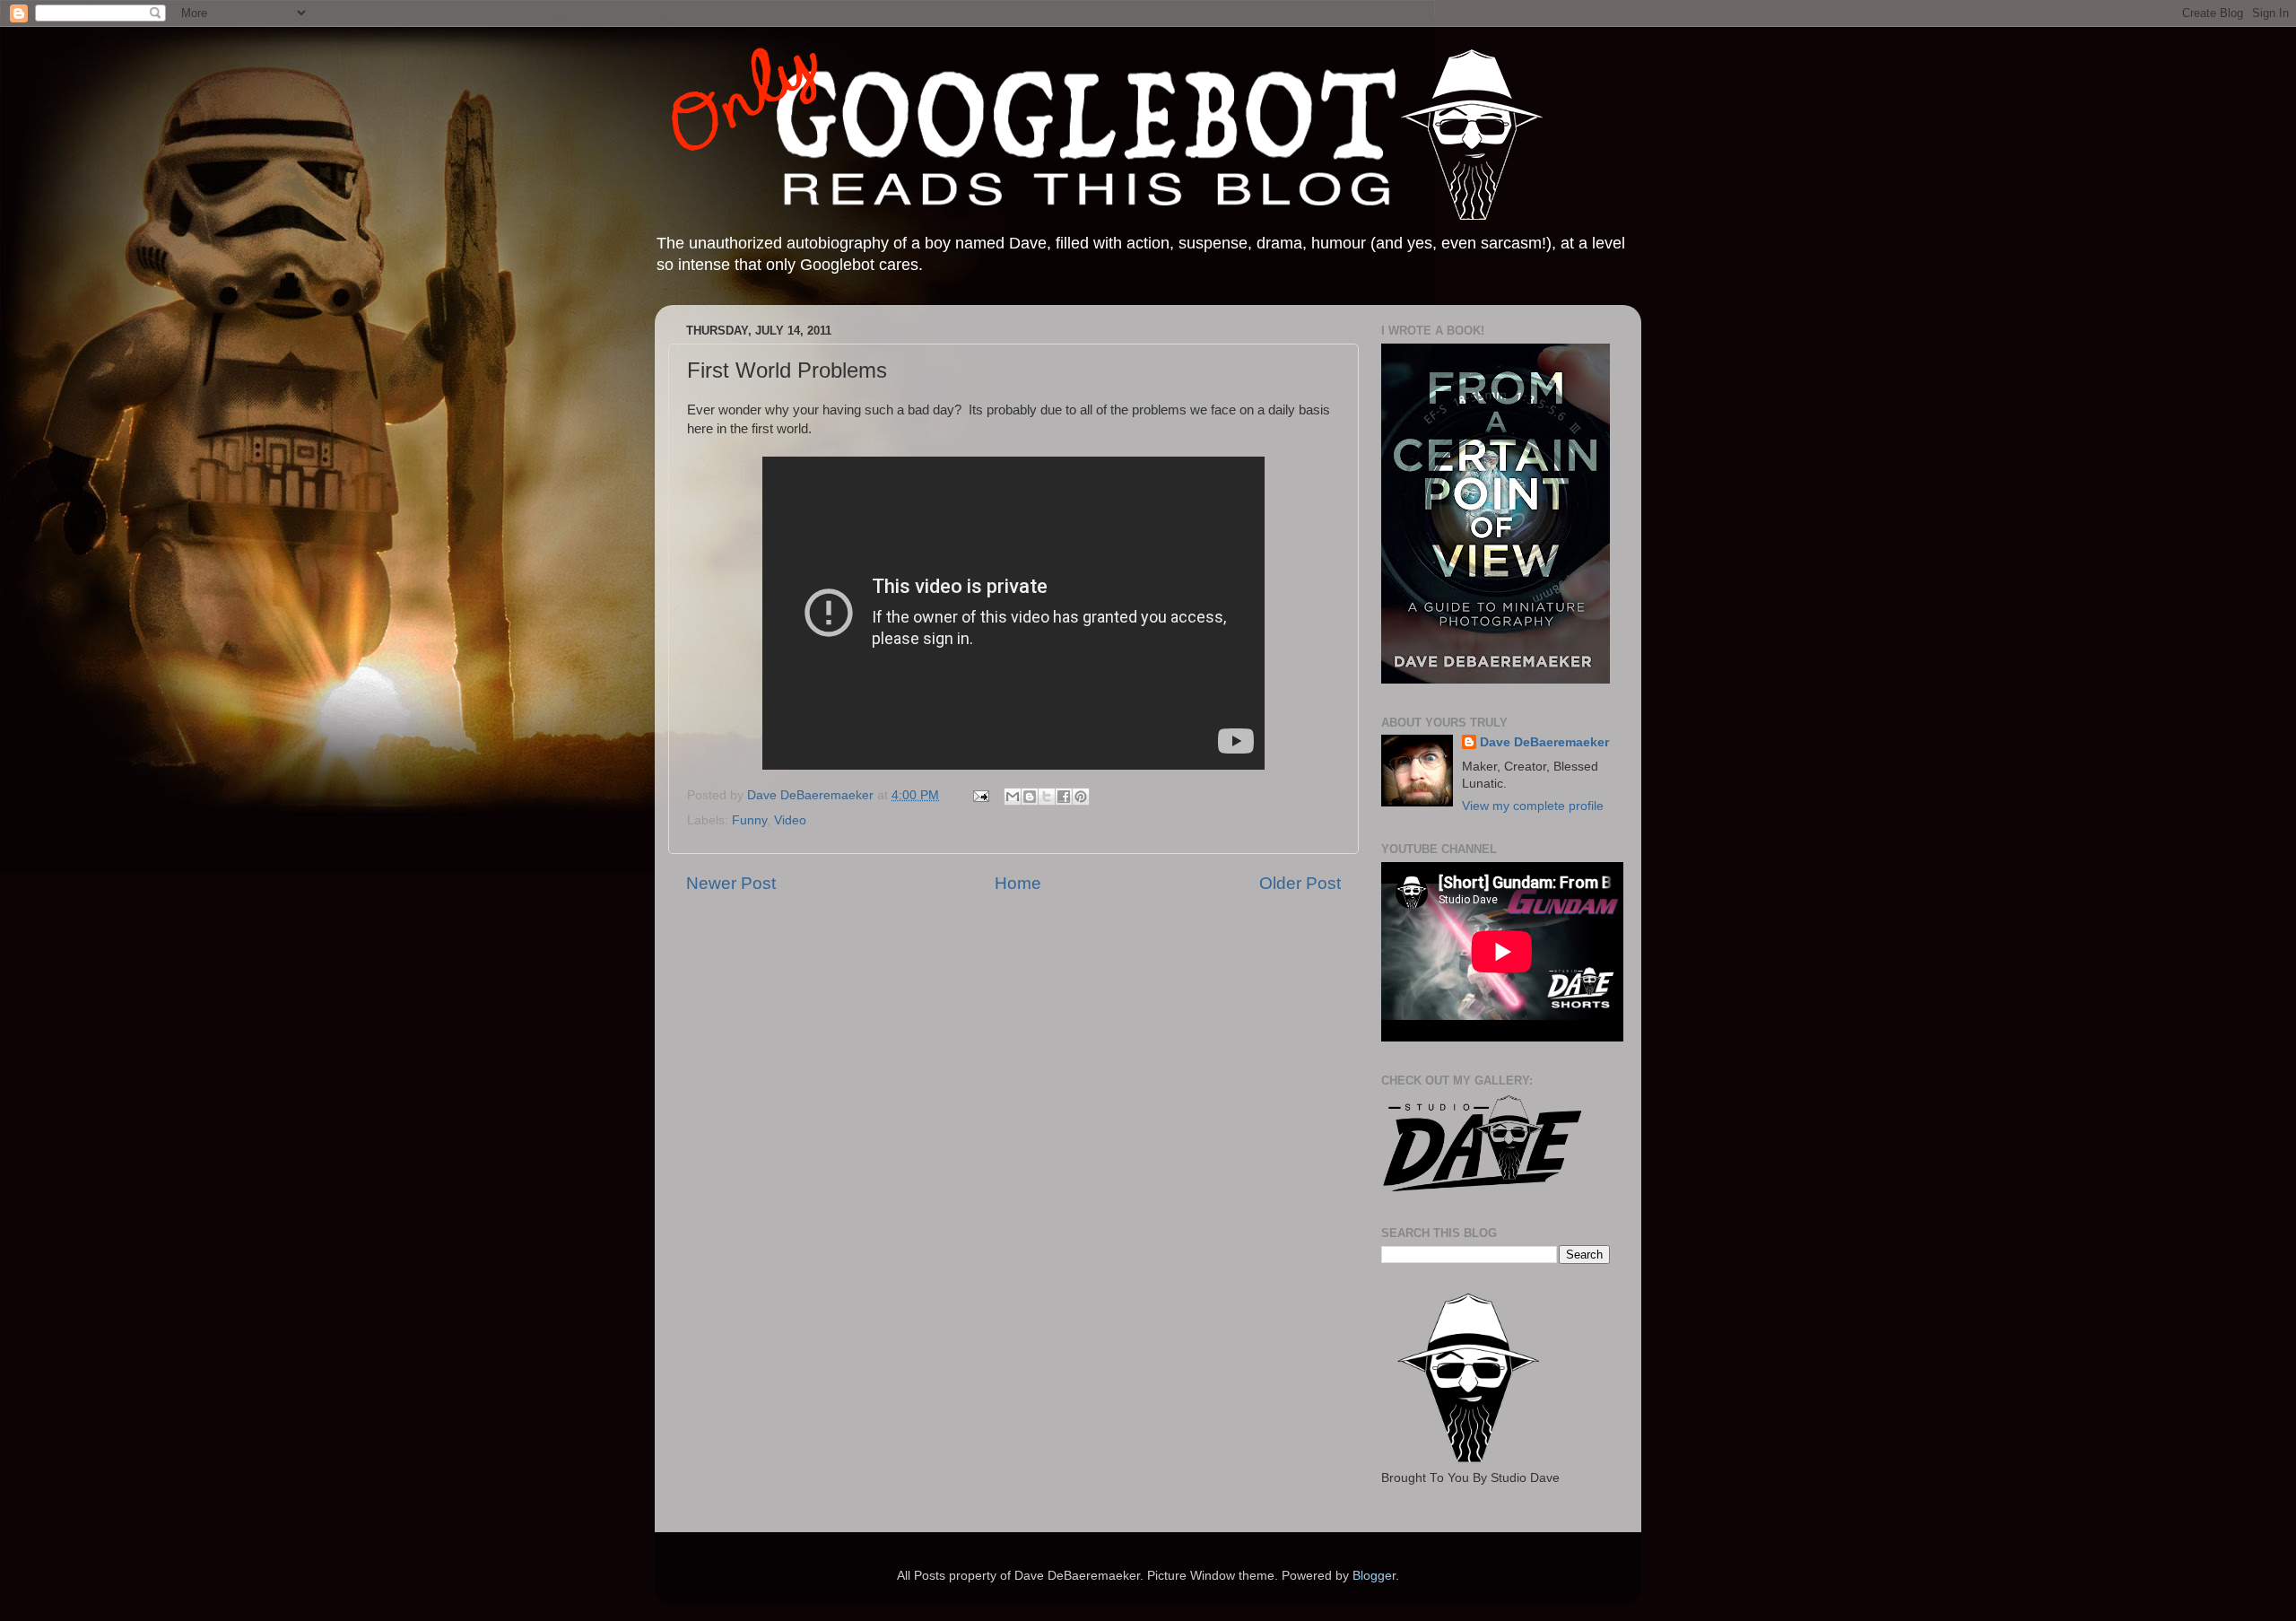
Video (790, 820)
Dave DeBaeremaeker (1544, 742)
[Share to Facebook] (1064, 797)
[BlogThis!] (1030, 797)
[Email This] (1013, 797)
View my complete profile (1533, 806)
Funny (749, 820)
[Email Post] (980, 795)
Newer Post (731, 883)
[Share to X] (1047, 797)
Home (1018, 883)
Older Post (1300, 883)
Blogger (1374, 1576)
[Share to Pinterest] (1081, 797)
